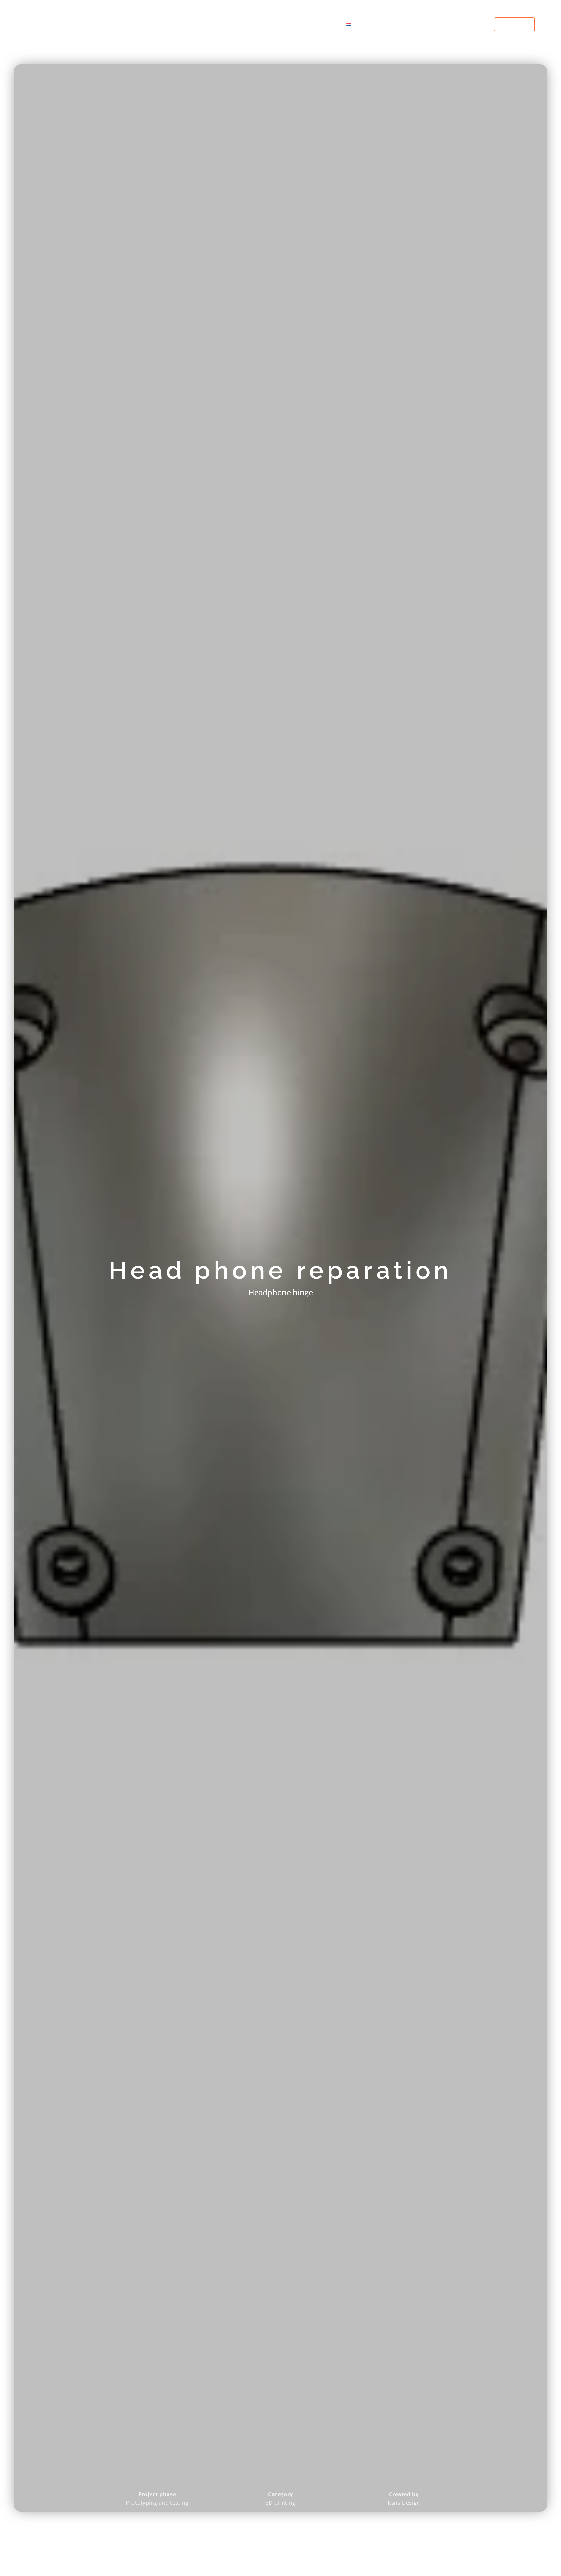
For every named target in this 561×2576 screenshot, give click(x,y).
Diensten (243, 24)
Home (210, 24)
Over (324, 24)
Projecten (291, 24)
